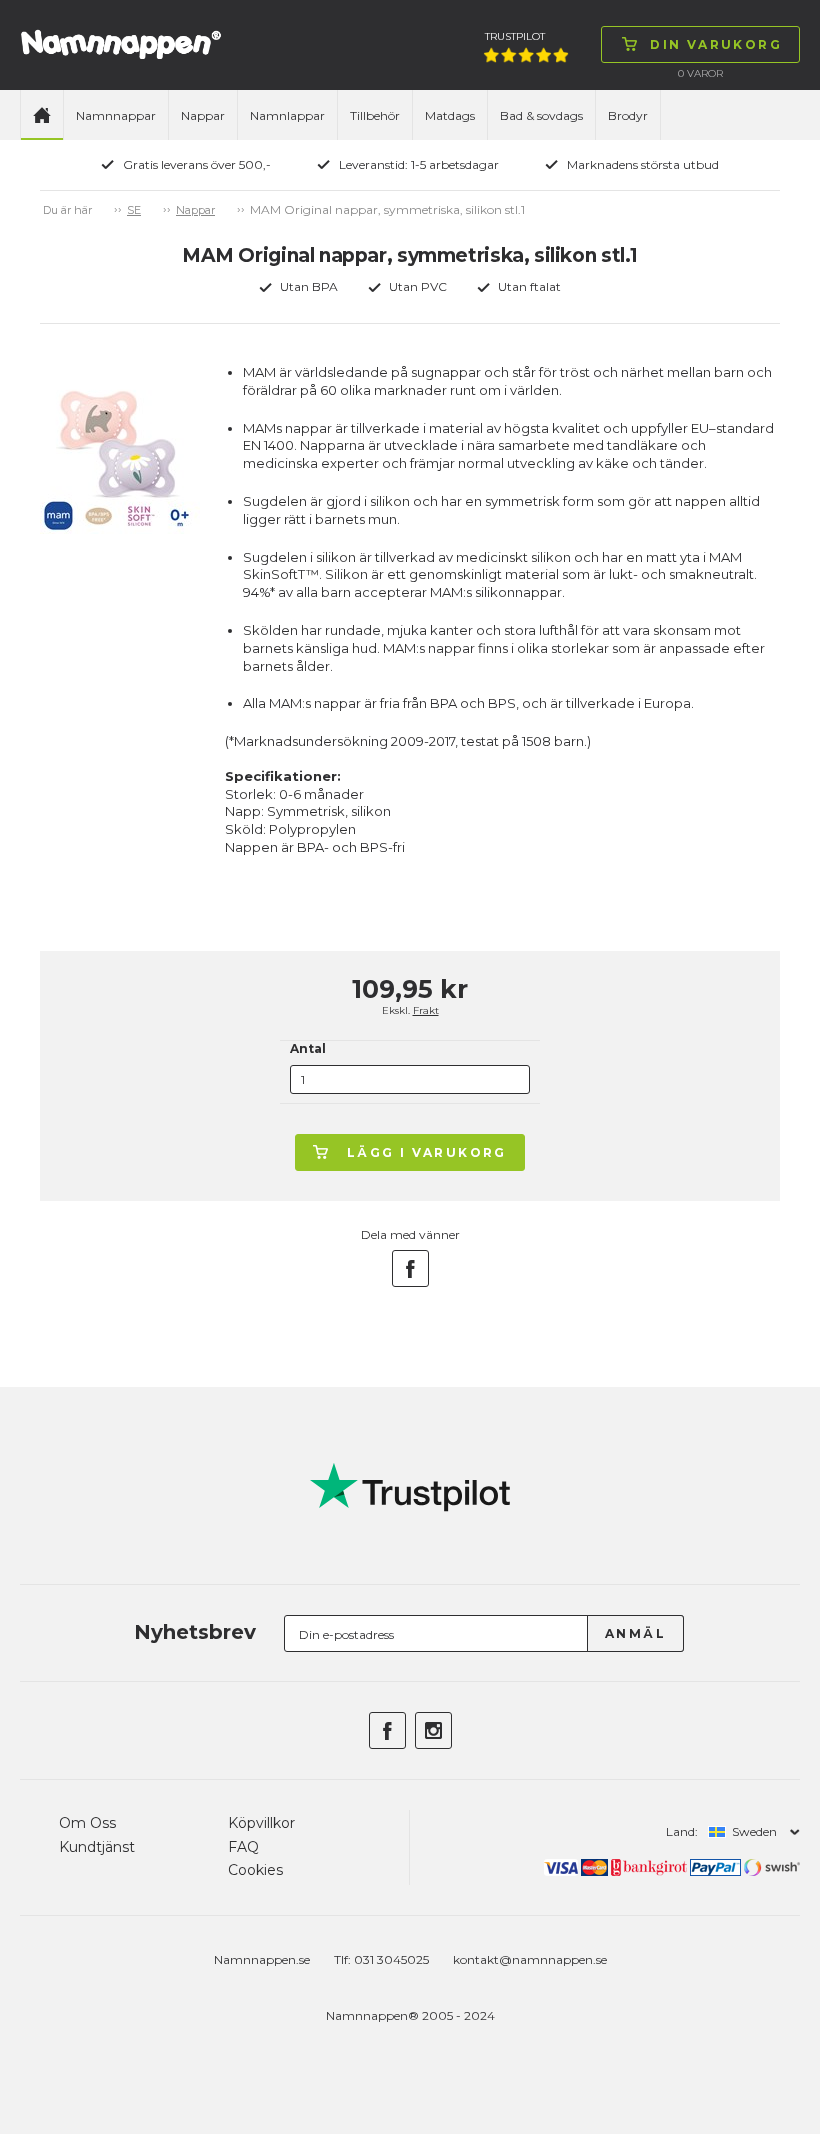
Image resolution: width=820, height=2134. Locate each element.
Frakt (426, 1010)
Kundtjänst (97, 1847)
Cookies (255, 1870)
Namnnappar (116, 115)
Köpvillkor (261, 1823)
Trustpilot (515, 36)
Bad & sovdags (541, 115)
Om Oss (87, 1823)
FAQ (243, 1847)
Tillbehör (375, 115)
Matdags (450, 115)
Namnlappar (287, 115)
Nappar (203, 115)
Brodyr (628, 115)
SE (134, 210)
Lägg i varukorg (427, 1152)
